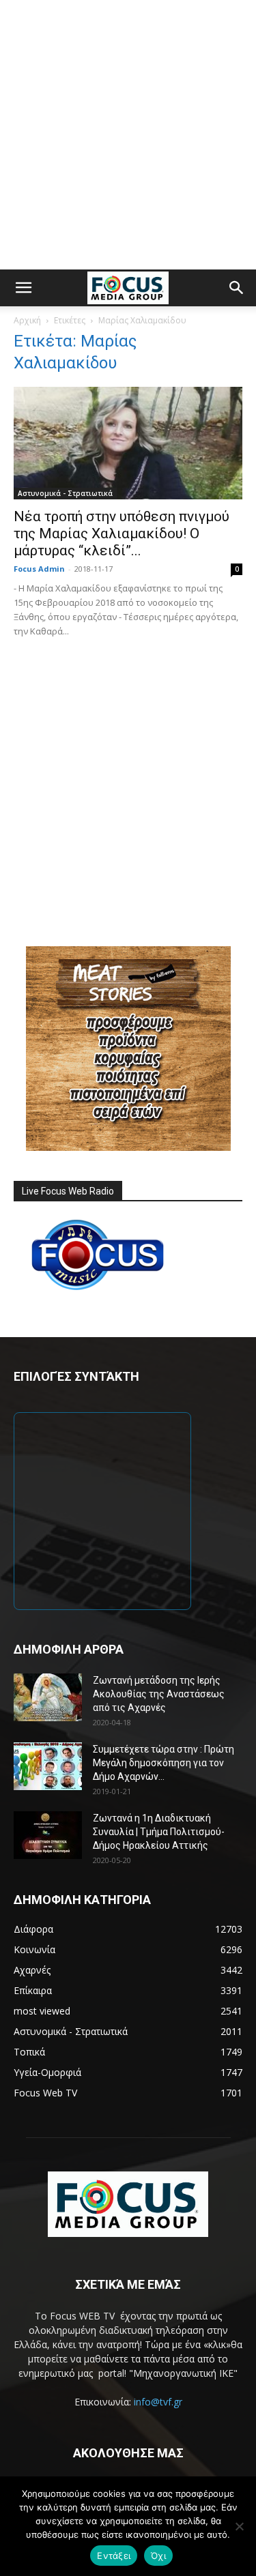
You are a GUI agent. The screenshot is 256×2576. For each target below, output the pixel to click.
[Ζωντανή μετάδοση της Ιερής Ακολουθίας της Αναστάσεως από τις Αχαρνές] (48, 1697)
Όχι (158, 2556)
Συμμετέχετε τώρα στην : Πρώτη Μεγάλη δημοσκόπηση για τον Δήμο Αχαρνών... (163, 1763)
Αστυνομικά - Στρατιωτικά (65, 493)
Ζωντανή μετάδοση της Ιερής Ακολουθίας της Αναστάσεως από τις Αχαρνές (159, 1694)
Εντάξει (114, 2556)
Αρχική (27, 320)
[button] (23, 288)
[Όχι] (239, 2526)
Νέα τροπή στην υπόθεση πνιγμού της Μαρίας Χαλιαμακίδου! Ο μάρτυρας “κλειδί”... (122, 533)
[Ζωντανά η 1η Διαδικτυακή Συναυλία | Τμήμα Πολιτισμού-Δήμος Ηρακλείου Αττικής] (48, 1835)
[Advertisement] (128, 135)
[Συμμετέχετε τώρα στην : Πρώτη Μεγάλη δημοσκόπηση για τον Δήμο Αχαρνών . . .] (48, 1766)
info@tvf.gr (158, 2402)
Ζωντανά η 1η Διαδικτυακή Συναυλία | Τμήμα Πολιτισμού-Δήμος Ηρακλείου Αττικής (159, 1832)
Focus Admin (39, 569)
